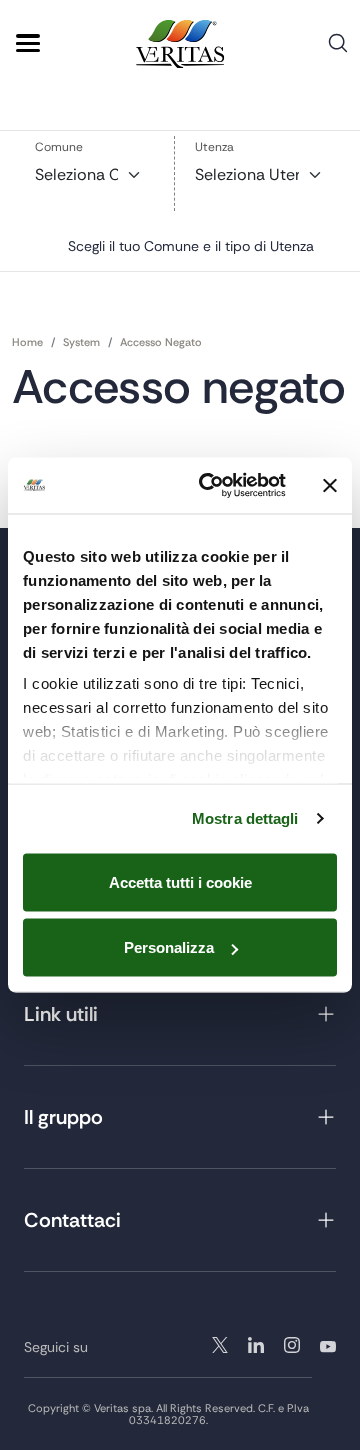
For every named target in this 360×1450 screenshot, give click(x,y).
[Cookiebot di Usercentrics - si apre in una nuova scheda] (211, 486)
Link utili (61, 1014)
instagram (256, 1345)
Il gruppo (63, 1117)
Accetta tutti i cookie (180, 881)
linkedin (292, 1345)
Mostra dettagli (245, 818)
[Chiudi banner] (330, 485)
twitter (220, 1345)
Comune (59, 147)
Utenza (214, 147)
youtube (328, 1345)
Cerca (338, 50)
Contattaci (72, 1220)
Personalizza (169, 947)
